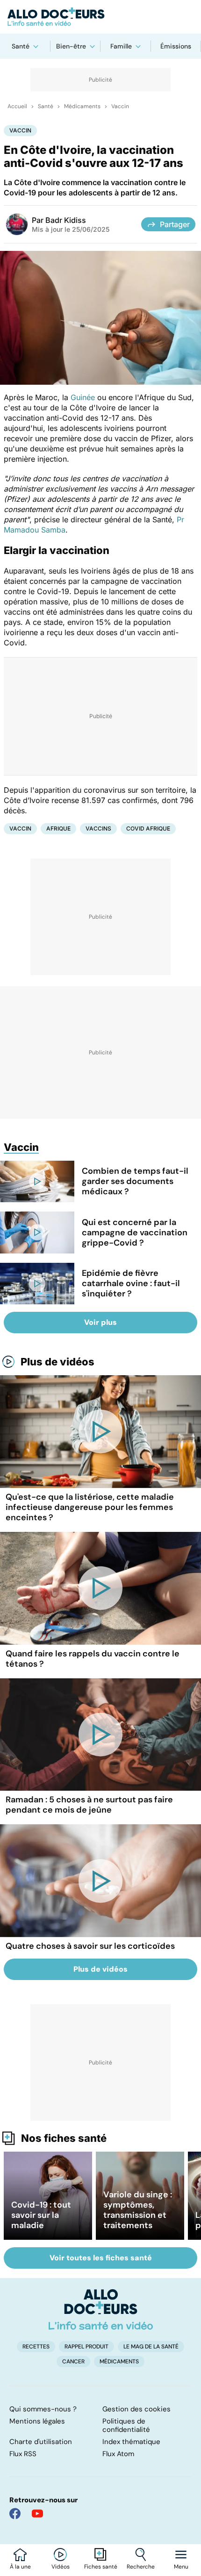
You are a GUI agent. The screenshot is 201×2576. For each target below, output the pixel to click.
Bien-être (71, 46)
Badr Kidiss (66, 220)
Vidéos (61, 2567)
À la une (20, 2567)
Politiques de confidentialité (126, 2425)
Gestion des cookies (136, 2409)
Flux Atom (118, 2454)
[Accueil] (101, 2309)
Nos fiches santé (64, 2138)
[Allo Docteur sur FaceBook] (15, 2514)
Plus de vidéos (57, 1362)
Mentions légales (37, 2421)
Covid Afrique (148, 828)
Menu (181, 2567)
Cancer (73, 2361)
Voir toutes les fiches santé (101, 2258)
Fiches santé (101, 2567)
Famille (121, 46)
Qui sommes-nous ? (43, 2409)
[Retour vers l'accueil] (100, 17)
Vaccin (120, 106)
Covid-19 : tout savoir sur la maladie (41, 2215)
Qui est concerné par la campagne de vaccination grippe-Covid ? (135, 1233)
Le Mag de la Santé (151, 2347)
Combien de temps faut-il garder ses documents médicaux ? (135, 1181)
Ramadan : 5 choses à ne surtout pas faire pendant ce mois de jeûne (89, 1805)
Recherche (141, 2567)
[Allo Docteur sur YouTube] (37, 2514)
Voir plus (100, 1322)
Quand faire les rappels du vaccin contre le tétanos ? (93, 1659)
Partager (175, 224)
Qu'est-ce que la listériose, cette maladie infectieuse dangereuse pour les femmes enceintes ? (90, 1507)
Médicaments (82, 106)
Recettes (36, 2347)
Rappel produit (86, 2347)
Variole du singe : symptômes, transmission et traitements (138, 2210)
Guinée (83, 397)
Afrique (58, 828)
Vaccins (98, 828)
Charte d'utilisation (41, 2442)
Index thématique (131, 2442)
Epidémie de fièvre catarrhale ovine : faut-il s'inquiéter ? (131, 1283)
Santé (21, 46)
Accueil (17, 106)
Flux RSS (23, 2454)
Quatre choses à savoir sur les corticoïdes (90, 1946)
